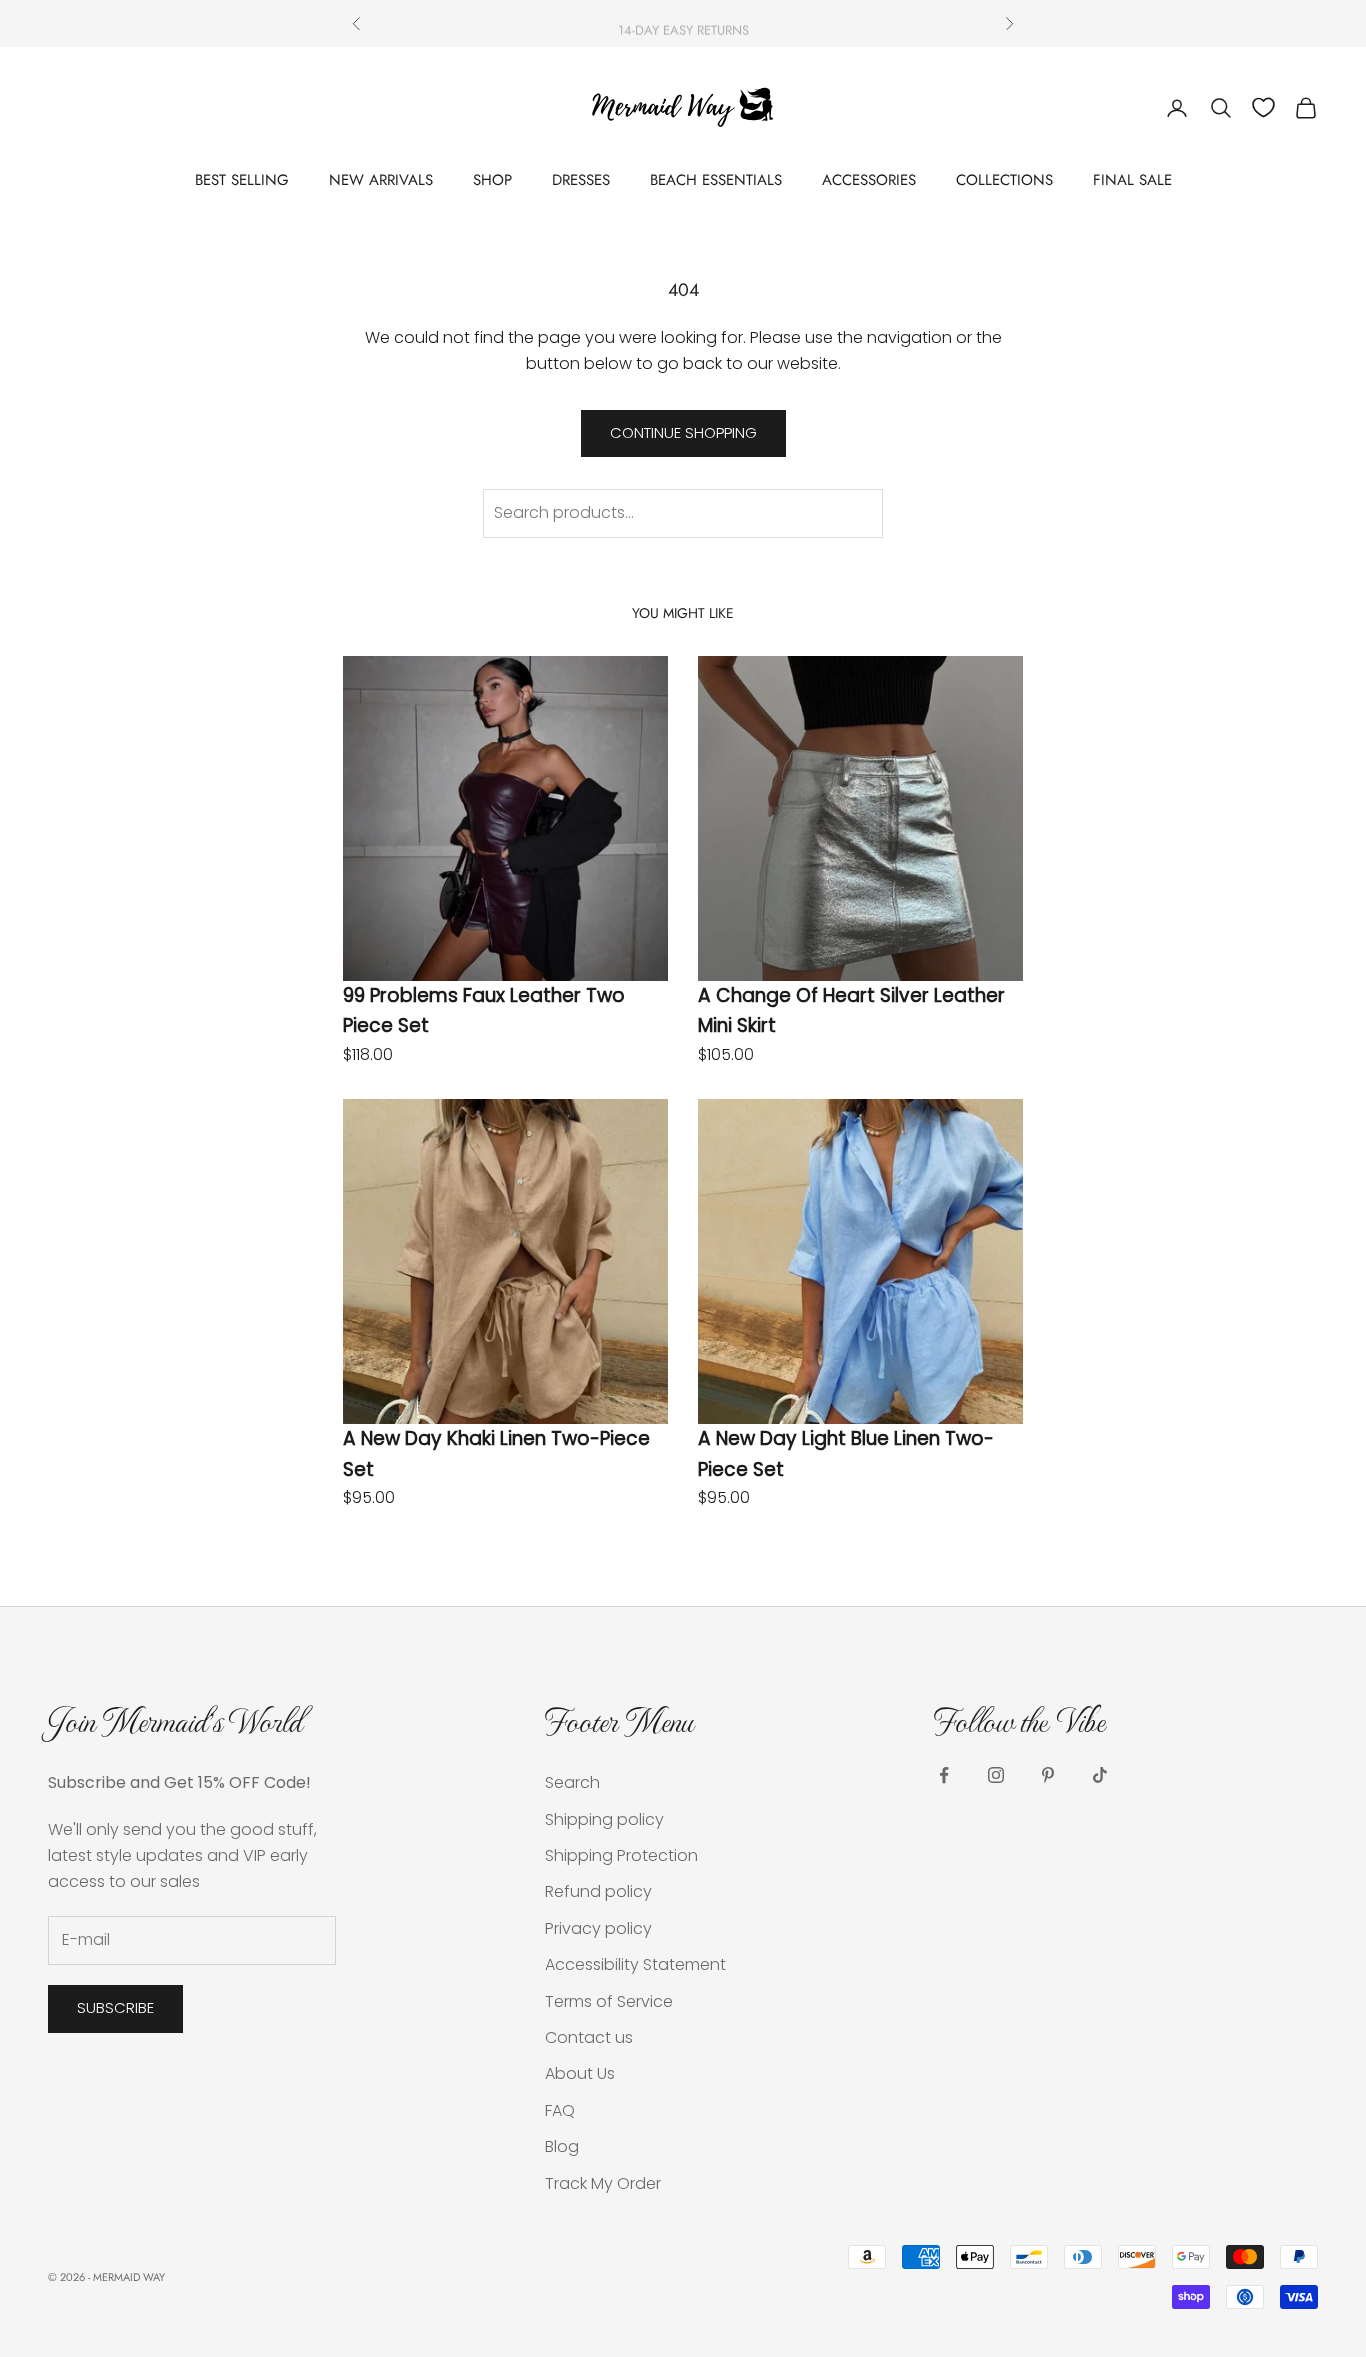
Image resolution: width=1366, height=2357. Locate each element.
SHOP (492, 180)
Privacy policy (598, 1928)
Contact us (589, 2037)
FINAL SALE (1132, 180)
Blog (562, 2146)
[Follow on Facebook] (944, 1775)
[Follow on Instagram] (996, 1775)
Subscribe (115, 2007)
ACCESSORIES (869, 180)
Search (572, 1782)
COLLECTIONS (1004, 180)
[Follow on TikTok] (1100, 1775)
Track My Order (603, 2183)
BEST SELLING (242, 180)
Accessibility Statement (635, 1964)
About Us (580, 2073)
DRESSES (581, 180)
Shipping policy (604, 1819)
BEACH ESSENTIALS (716, 180)
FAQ (560, 2110)
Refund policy (598, 1891)
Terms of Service (609, 2001)
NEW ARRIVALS (381, 180)
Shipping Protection (621, 1855)
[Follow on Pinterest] (1048, 1775)
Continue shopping (683, 432)
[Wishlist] (1263, 107)
